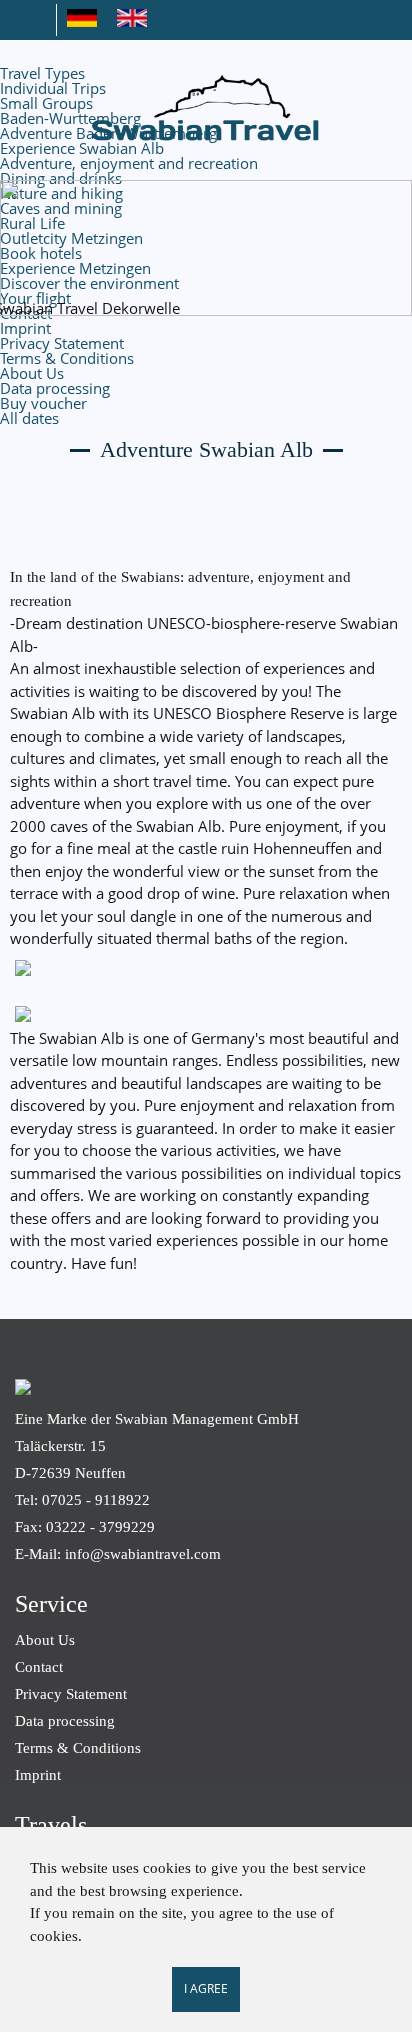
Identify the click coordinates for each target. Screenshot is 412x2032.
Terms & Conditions (67, 358)
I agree (206, 1988)
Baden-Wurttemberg (70, 118)
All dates (29, 418)
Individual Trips (53, 88)
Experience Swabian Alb (82, 148)
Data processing (55, 388)
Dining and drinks (61, 178)
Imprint (25, 328)
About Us (32, 373)
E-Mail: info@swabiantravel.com (118, 1554)
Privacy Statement (62, 343)
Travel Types (42, 73)
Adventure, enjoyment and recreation (129, 163)
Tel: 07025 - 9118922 (82, 1500)
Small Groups (46, 103)
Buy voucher (43, 403)
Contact (39, 1667)
